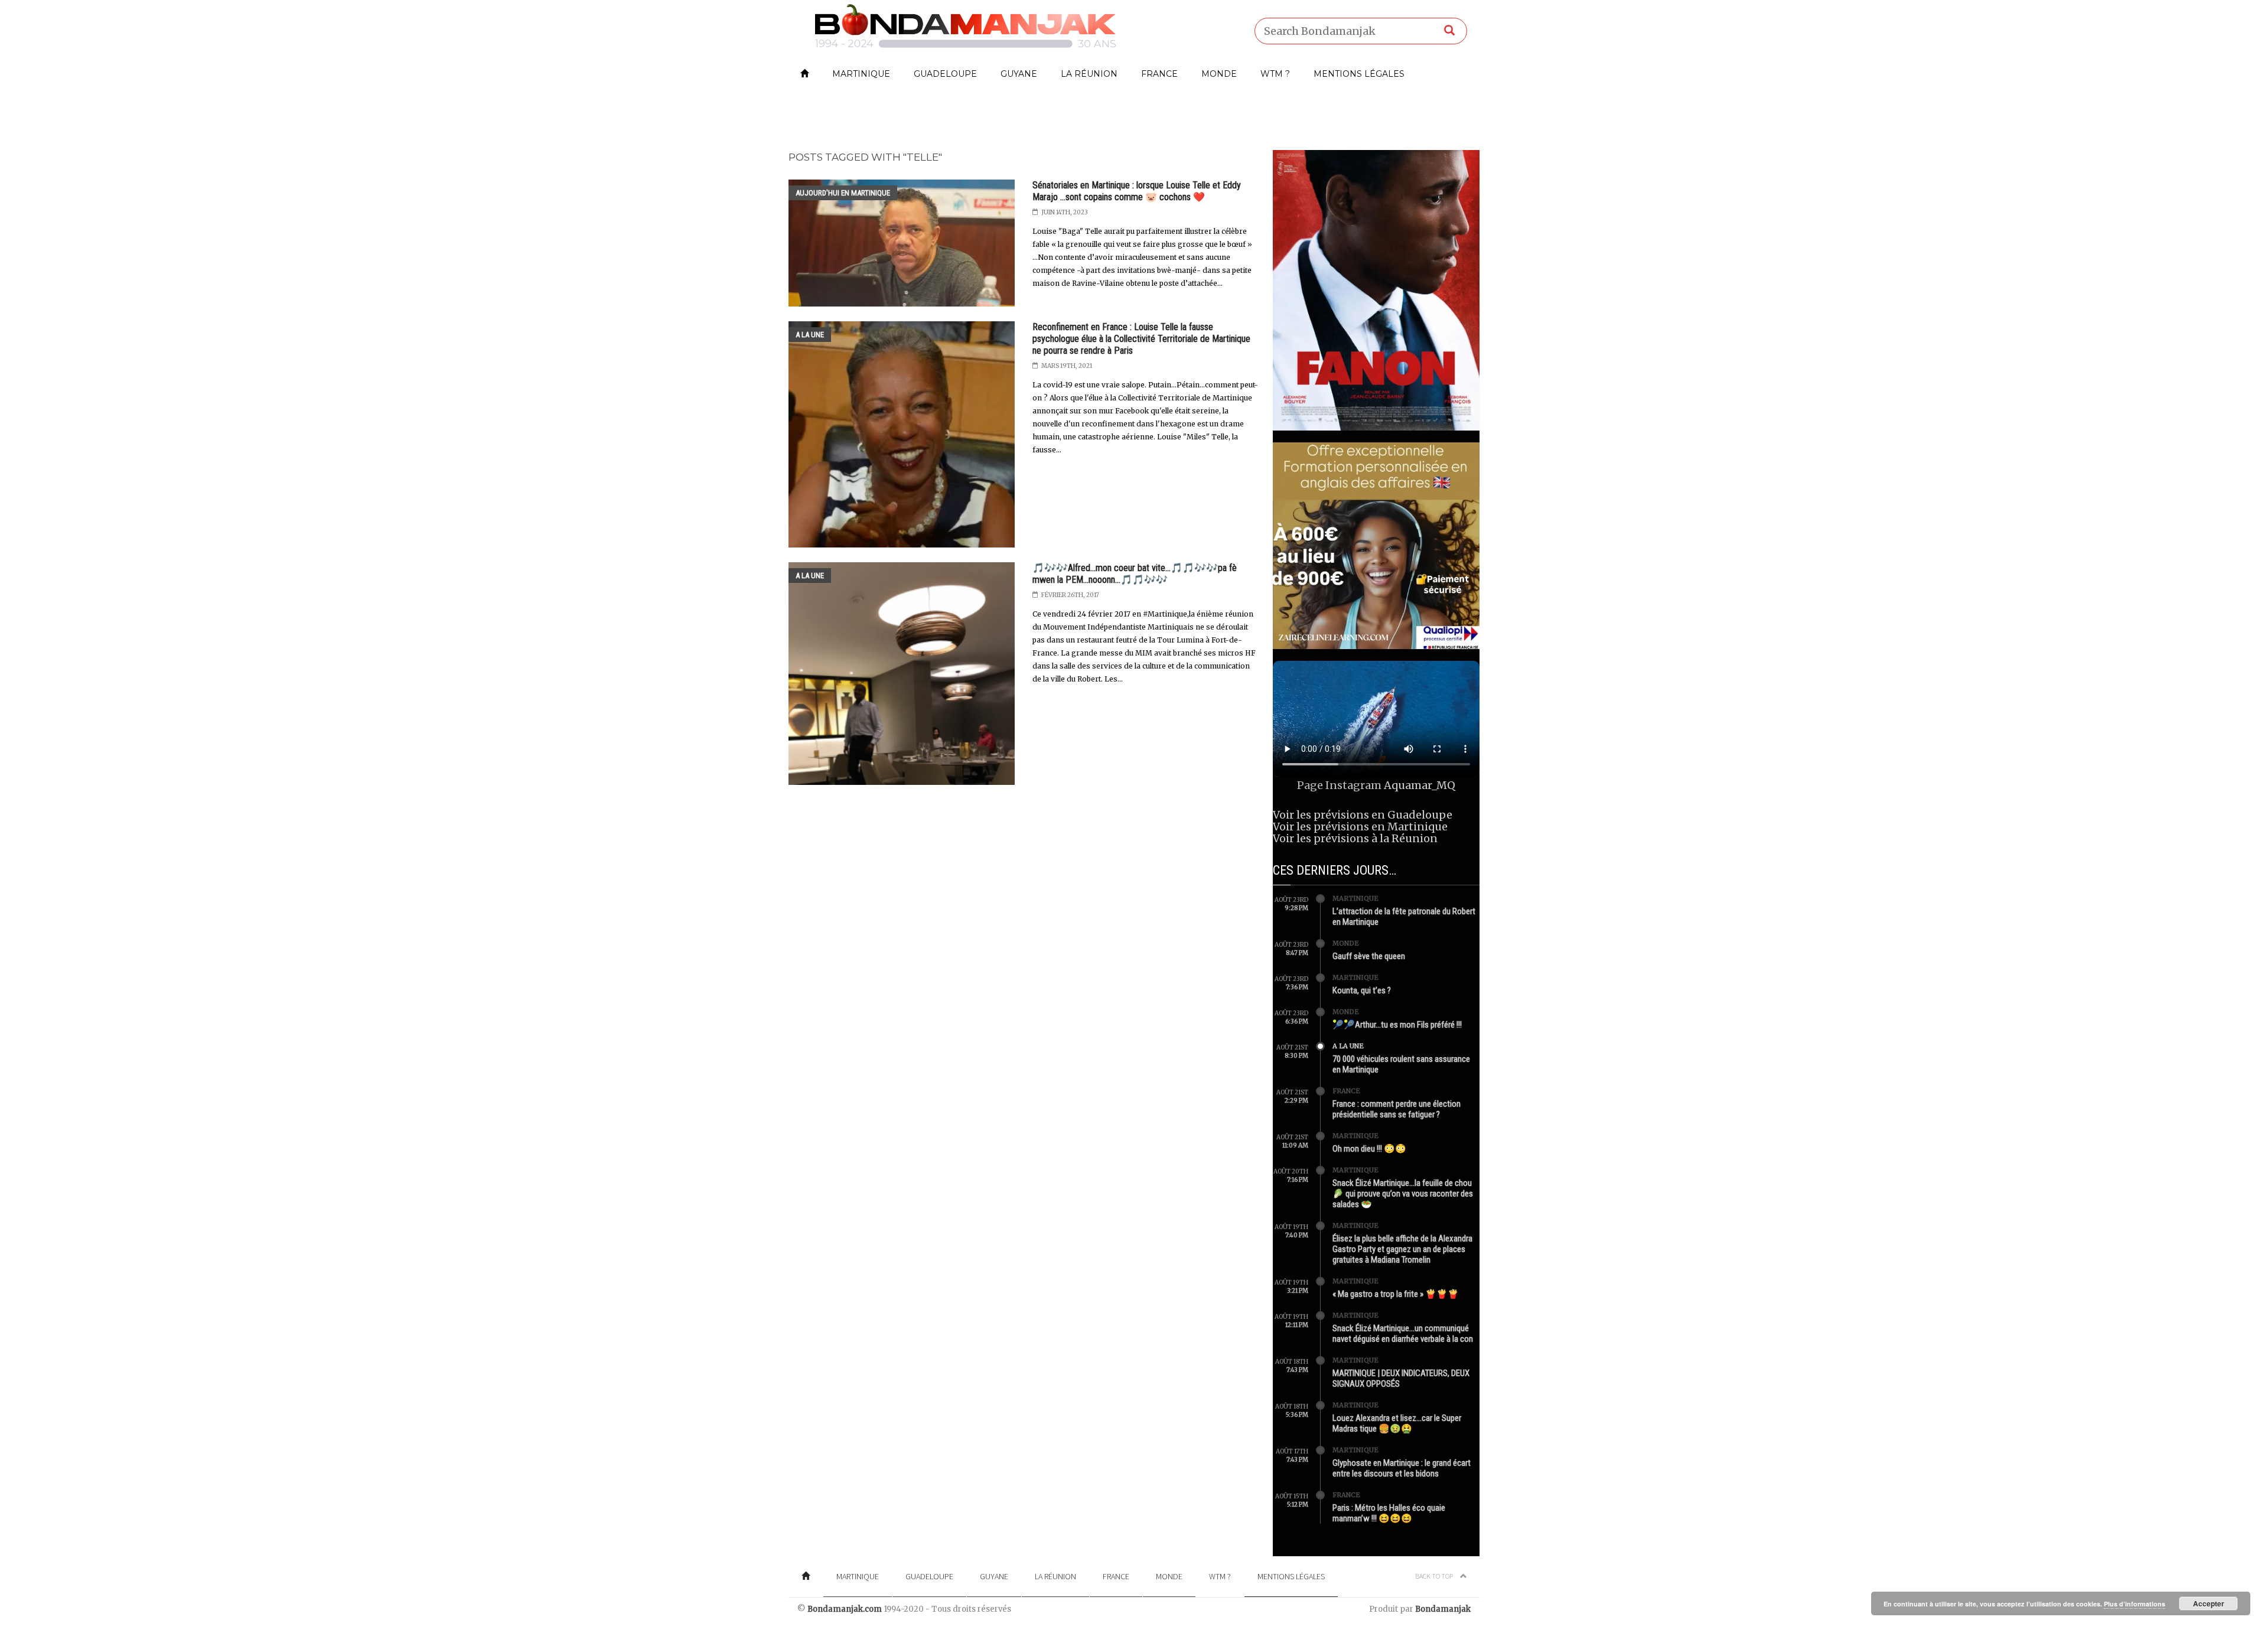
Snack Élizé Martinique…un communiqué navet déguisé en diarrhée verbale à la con (1403, 1334)
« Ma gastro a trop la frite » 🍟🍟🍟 (1396, 1294)
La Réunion (1089, 74)
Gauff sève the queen (1369, 956)
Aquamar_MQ (1420, 785)
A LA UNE (810, 335)
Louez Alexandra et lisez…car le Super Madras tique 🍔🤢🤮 (1397, 1423)
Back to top (1435, 1576)
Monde (1219, 74)
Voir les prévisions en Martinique (1360, 827)
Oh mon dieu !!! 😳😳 (1369, 1149)
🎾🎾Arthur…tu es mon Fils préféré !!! (1397, 1025)
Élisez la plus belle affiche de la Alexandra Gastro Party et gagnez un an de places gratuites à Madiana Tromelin (1402, 1249)
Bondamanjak (1443, 1609)
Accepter (2209, 1603)
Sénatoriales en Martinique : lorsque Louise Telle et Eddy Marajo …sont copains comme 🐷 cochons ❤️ (1137, 191)
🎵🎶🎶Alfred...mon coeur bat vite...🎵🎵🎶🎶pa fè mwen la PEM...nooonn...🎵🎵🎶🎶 (1135, 574)
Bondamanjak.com (845, 1609)
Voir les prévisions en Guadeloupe (1363, 815)
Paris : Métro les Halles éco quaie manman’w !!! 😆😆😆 (1389, 1513)
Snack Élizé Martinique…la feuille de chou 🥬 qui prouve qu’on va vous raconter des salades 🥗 (1403, 1194)
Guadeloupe (945, 74)
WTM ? (1275, 74)
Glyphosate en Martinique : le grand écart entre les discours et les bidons (1402, 1468)
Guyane (1019, 74)
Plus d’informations (2135, 1604)
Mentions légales (1359, 74)
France (1159, 74)
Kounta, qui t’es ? (1362, 990)
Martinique (861, 74)
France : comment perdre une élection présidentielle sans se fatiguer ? (1397, 1109)
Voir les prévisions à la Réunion (1355, 838)
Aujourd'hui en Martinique (843, 193)
